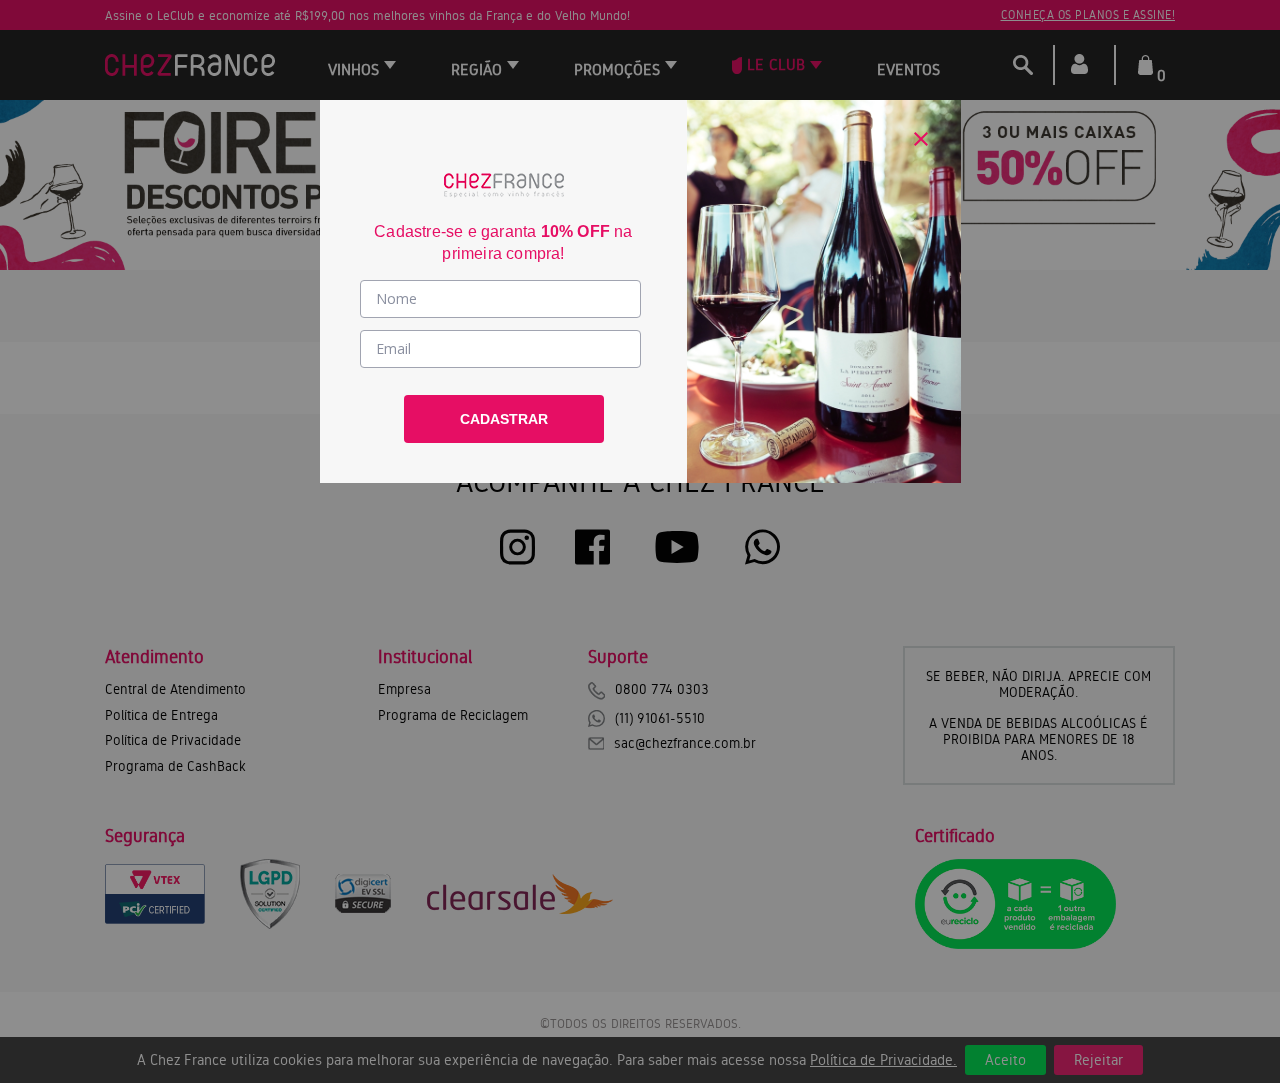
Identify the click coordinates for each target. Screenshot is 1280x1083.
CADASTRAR (504, 419)
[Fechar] (921, 139)
